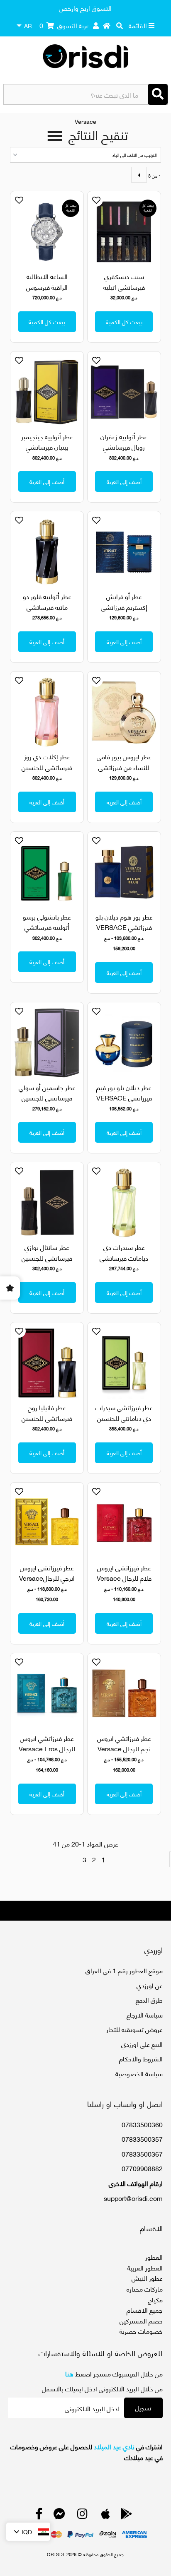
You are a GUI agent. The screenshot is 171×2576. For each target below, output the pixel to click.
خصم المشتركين (141, 2320)
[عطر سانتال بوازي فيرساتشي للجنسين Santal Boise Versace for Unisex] (47, 1203)
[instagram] (82, 2515)
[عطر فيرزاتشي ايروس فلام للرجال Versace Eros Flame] (124, 1523)
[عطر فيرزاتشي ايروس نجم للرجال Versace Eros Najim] (124, 1694)
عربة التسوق (64, 25)
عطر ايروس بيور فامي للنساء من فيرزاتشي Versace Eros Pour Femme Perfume (124, 772)
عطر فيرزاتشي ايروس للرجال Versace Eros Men (47, 1748)
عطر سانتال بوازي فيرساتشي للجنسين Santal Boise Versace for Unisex (47, 1263)
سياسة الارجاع (145, 2014)
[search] (120, 25)
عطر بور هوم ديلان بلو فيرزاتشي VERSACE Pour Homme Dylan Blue (124, 932)
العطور (154, 2257)
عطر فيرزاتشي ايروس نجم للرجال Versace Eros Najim (124, 1748)
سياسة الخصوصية (139, 2073)
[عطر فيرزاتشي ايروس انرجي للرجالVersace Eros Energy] (47, 1523)
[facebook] (39, 2515)
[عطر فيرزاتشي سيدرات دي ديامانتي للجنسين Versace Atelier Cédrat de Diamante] (124, 1363)
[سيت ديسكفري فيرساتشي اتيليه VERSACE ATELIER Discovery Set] (124, 232)
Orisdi (56, 2554)
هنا (69, 2373)
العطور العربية (145, 2267)
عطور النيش (147, 2278)
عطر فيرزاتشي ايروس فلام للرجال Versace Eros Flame (124, 1578)
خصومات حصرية (141, 2331)
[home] (107, 25)
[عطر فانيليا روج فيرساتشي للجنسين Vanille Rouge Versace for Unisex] (47, 1363)
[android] (127, 2515)
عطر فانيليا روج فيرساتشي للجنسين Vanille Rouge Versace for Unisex (47, 1423)
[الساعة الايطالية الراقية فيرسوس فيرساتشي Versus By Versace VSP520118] (47, 232)
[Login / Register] (96, 25)
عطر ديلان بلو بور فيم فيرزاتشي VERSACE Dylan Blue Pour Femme (124, 1103)
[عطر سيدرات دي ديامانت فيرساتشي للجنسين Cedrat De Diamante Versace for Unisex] (124, 1203)
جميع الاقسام (145, 2310)
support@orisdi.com (133, 2198)
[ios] (106, 2515)
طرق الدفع (149, 1999)
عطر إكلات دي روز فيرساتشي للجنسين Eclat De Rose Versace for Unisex (47, 772)
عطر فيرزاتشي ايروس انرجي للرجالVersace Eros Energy (47, 1578)
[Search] (158, 94)
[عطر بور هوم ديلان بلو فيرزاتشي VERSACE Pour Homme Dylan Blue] (124, 872)
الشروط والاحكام (141, 2058)
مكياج (155, 2299)
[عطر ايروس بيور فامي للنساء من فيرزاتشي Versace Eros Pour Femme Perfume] (124, 712)
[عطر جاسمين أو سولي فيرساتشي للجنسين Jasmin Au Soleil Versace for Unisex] (47, 1043)
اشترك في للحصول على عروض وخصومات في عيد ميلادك (86, 2452)
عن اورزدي (150, 1985)
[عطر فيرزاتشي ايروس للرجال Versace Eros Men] (47, 1694)
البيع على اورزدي (142, 2044)
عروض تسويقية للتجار (134, 2029)
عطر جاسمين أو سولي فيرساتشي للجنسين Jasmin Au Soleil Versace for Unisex (47, 1103)
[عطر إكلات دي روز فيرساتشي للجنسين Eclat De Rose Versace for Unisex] (47, 712)
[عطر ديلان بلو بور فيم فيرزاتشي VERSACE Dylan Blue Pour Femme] (124, 1043)
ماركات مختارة (145, 2288)
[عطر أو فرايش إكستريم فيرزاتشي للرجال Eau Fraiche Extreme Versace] (124, 552)
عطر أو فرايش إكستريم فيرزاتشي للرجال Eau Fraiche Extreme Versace (124, 612)
